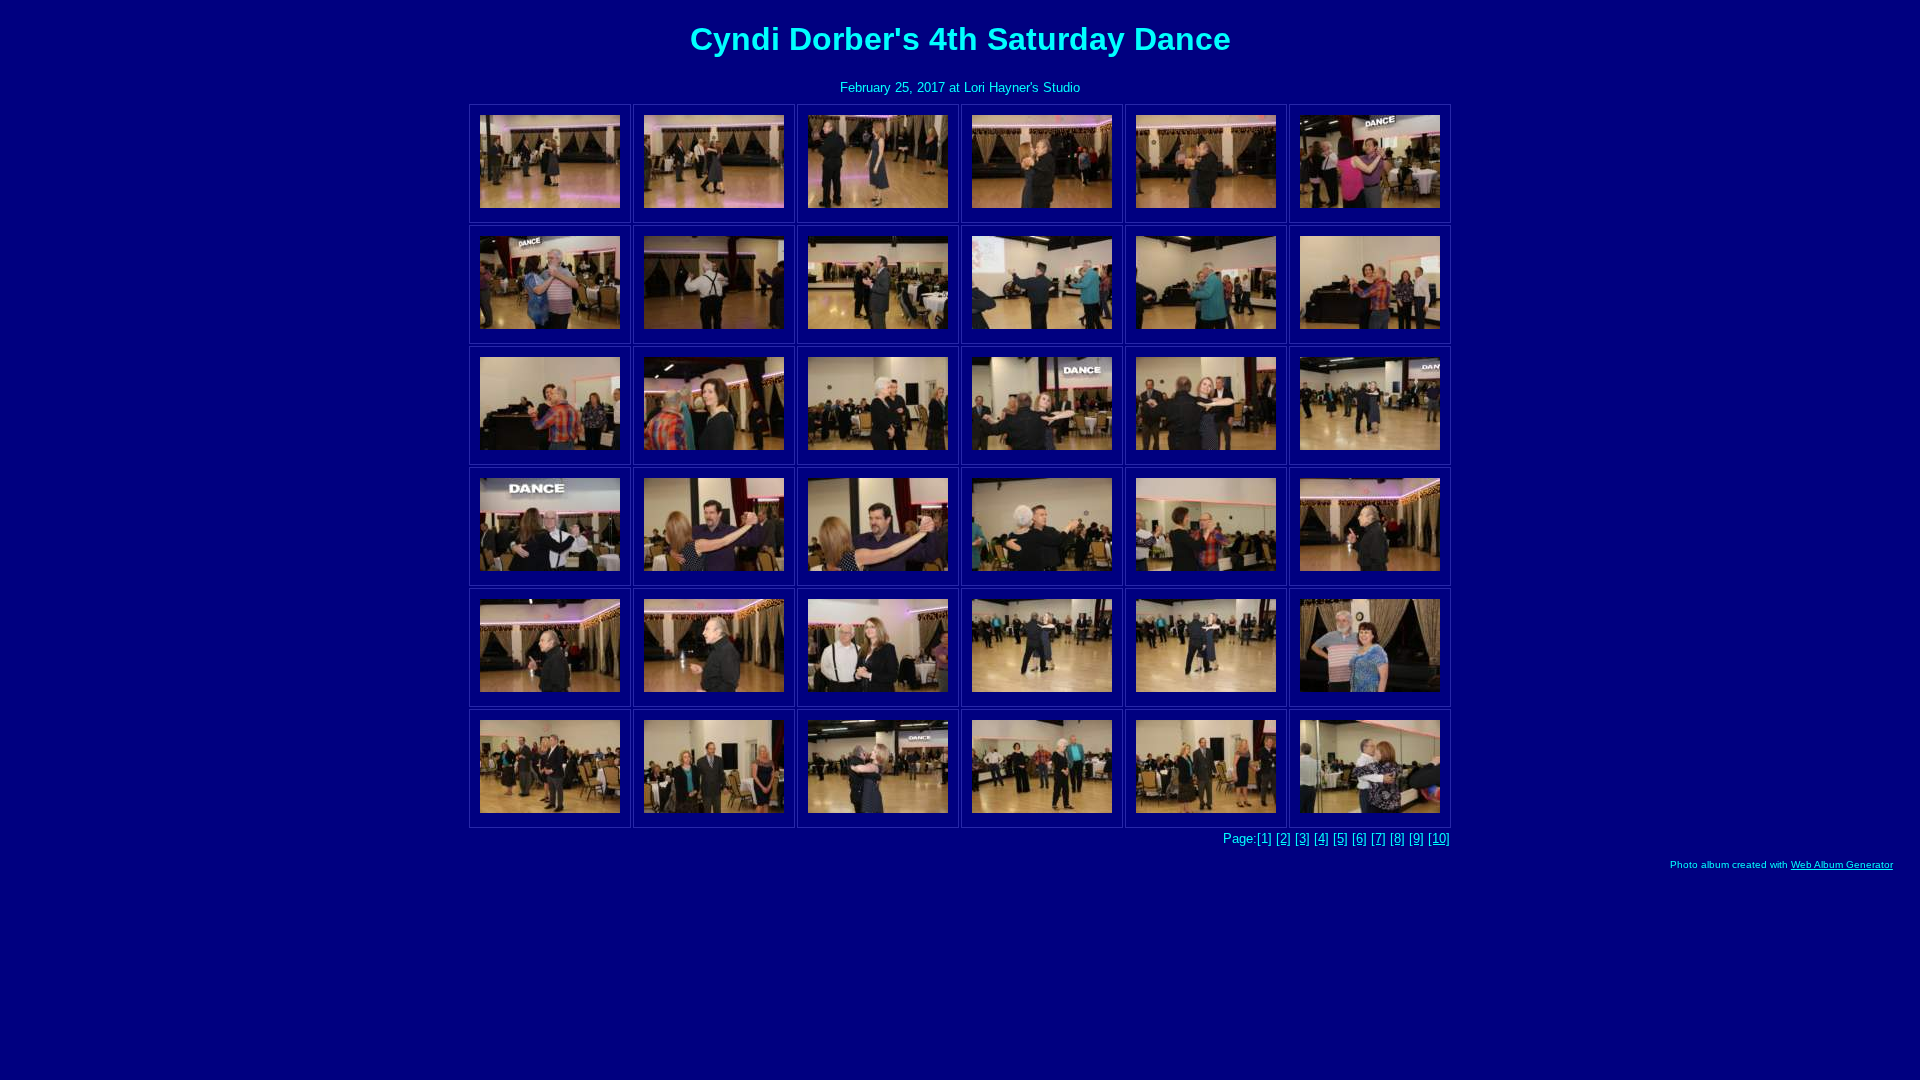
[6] (1359, 838)
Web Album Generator (1842, 864)
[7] (1378, 838)
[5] (1340, 838)
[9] (1416, 838)
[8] (1397, 838)
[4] (1321, 838)
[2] (1283, 838)
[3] (1302, 838)
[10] (1439, 838)
